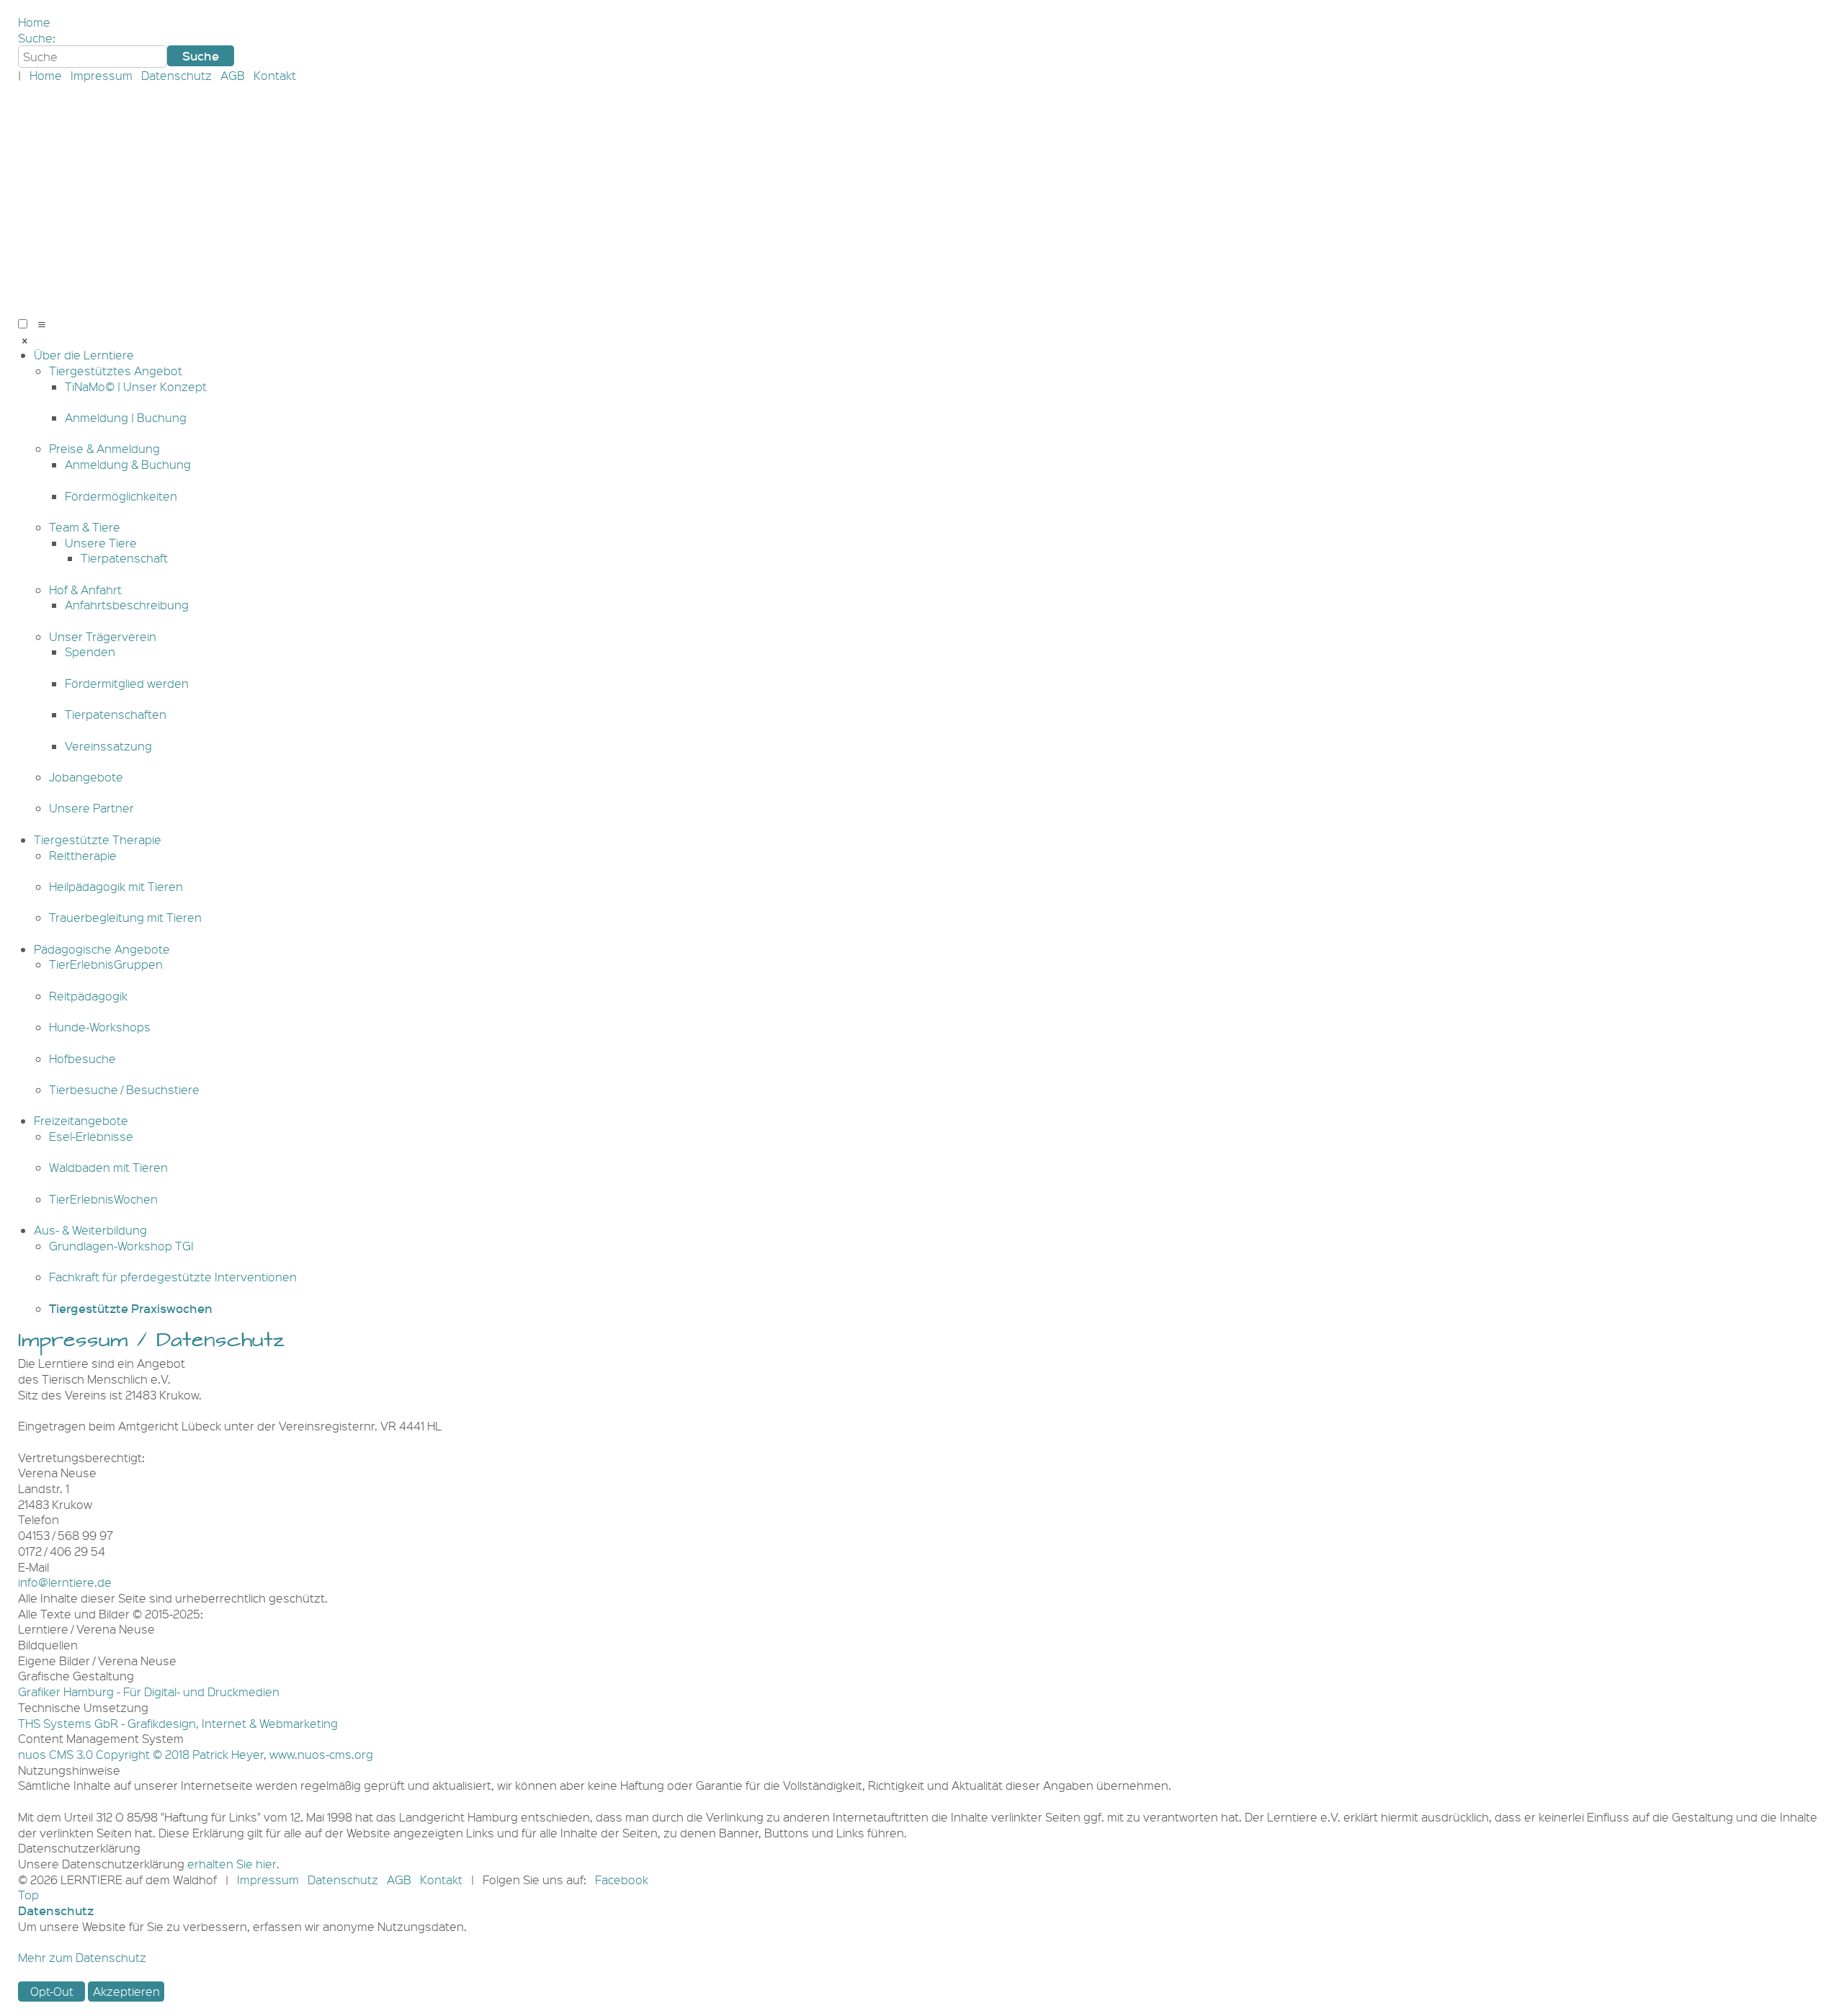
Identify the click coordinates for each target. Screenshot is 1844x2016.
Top (28, 1895)
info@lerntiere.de (65, 1582)
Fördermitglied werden (127, 683)
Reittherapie (83, 855)
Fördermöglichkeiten (121, 496)
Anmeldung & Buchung (128, 464)
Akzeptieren (126, 1991)
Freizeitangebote (81, 1120)
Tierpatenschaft (124, 558)
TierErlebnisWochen (103, 1199)
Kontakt (275, 75)
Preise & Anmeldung (104, 448)
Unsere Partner (91, 808)
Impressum (102, 75)
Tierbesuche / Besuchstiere (124, 1089)
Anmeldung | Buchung (126, 417)
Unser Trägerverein (103, 636)
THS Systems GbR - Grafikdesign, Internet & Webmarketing (178, 1723)
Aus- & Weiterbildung (90, 1230)
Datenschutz (176, 75)
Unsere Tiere (101, 543)
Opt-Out (52, 1991)
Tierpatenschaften (116, 714)
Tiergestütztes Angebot (116, 371)
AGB (233, 75)
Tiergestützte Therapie (98, 839)
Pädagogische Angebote (102, 949)
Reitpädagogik (88, 996)
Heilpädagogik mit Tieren (116, 886)
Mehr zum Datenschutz (82, 1957)
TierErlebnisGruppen (106, 964)
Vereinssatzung (108, 746)
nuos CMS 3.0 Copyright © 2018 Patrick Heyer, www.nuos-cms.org (196, 1754)
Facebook (622, 1880)
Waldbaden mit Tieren (108, 1167)
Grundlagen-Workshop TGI (121, 1246)
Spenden (90, 651)
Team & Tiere (85, 527)
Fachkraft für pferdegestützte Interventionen (173, 1277)
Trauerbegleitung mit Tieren (125, 917)
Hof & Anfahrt (85, 590)
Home (34, 22)
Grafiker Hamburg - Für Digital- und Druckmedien (149, 1692)
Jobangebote (86, 777)
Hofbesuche (82, 1058)
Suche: (37, 38)
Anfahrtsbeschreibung (127, 605)
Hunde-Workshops (100, 1027)
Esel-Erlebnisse (91, 1136)
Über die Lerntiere (84, 355)
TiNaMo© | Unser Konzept (136, 386)
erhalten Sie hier (232, 1864)
